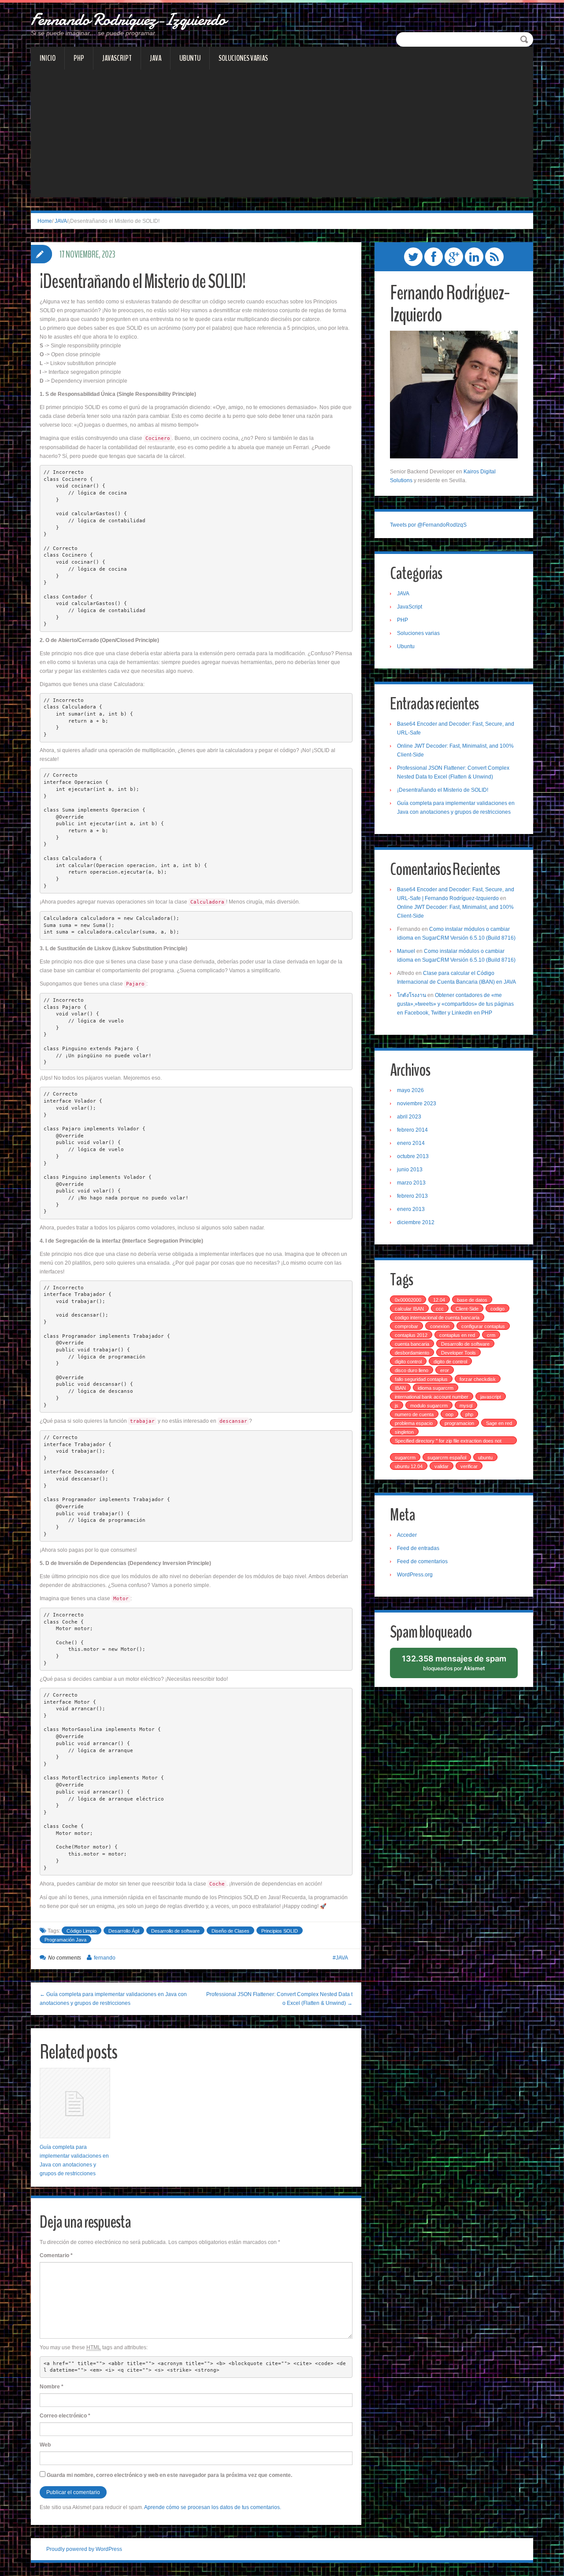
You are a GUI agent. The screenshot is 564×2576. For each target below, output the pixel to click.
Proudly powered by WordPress (84, 2549)
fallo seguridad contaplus (421, 1379)
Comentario (56, 2255)
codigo (497, 1309)
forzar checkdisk (478, 1379)
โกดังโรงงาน (412, 995)
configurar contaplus (483, 1326)
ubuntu (485, 1458)
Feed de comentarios (422, 1561)
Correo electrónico (65, 2416)
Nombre (52, 2387)
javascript (491, 1397)
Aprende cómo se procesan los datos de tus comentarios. (213, 2507)
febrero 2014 (412, 1130)
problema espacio (414, 1423)
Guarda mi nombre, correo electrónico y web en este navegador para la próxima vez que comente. (169, 2475)
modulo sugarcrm (429, 1406)
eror (445, 1370)
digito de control (450, 1362)
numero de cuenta (414, 1414)
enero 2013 (411, 1209)
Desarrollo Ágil (124, 1931)
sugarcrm (405, 1458)
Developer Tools (458, 1353)
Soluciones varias (243, 58)
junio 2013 (410, 1170)
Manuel (406, 951)
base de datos (472, 1300)
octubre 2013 (413, 1156)
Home (45, 221)
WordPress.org (415, 1575)
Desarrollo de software (175, 1931)
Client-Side (467, 1309)
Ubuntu (190, 58)
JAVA (156, 58)
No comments (65, 1958)
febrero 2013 (412, 1196)
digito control (408, 1362)
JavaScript (117, 58)
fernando (105, 1958)
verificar (469, 1466)
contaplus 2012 (411, 1335)
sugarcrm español (447, 1458)
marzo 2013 (411, 1183)
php (469, 1414)
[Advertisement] (282, 136)
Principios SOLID (280, 1931)
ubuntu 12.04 (409, 1466)
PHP (79, 58)
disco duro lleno (412, 1370)
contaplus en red (457, 1335)
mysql (466, 1406)
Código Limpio (82, 1931)
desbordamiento (412, 1353)
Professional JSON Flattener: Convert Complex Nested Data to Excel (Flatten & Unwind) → (279, 1999)
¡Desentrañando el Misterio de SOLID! (443, 790)
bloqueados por (454, 1666)
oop (449, 1414)
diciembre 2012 (416, 1222)
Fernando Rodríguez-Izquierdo (128, 20)
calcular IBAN (409, 1309)
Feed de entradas (418, 1548)
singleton (404, 1432)
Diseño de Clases (230, 1931)
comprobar (406, 1326)
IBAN (400, 1388)
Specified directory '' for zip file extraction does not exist (448, 1441)
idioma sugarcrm (436, 1388)
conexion (440, 1326)
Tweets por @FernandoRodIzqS (428, 525)
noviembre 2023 (417, 1103)
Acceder (407, 1535)
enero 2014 (411, 1143)
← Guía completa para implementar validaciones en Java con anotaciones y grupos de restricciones (113, 1999)
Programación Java (65, 1940)
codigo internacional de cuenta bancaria (437, 1318)
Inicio (48, 58)
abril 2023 (409, 1117)
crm (491, 1335)
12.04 (439, 1300)
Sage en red (499, 1423)
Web (45, 2445)
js (397, 1406)
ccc (440, 1309)
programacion (459, 1423)
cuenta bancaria (412, 1344)
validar (442, 1466)
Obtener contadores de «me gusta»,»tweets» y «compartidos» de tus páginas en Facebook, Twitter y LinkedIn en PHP (455, 1004)
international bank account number (432, 1397)
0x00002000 (408, 1300)
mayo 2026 (410, 1090)
